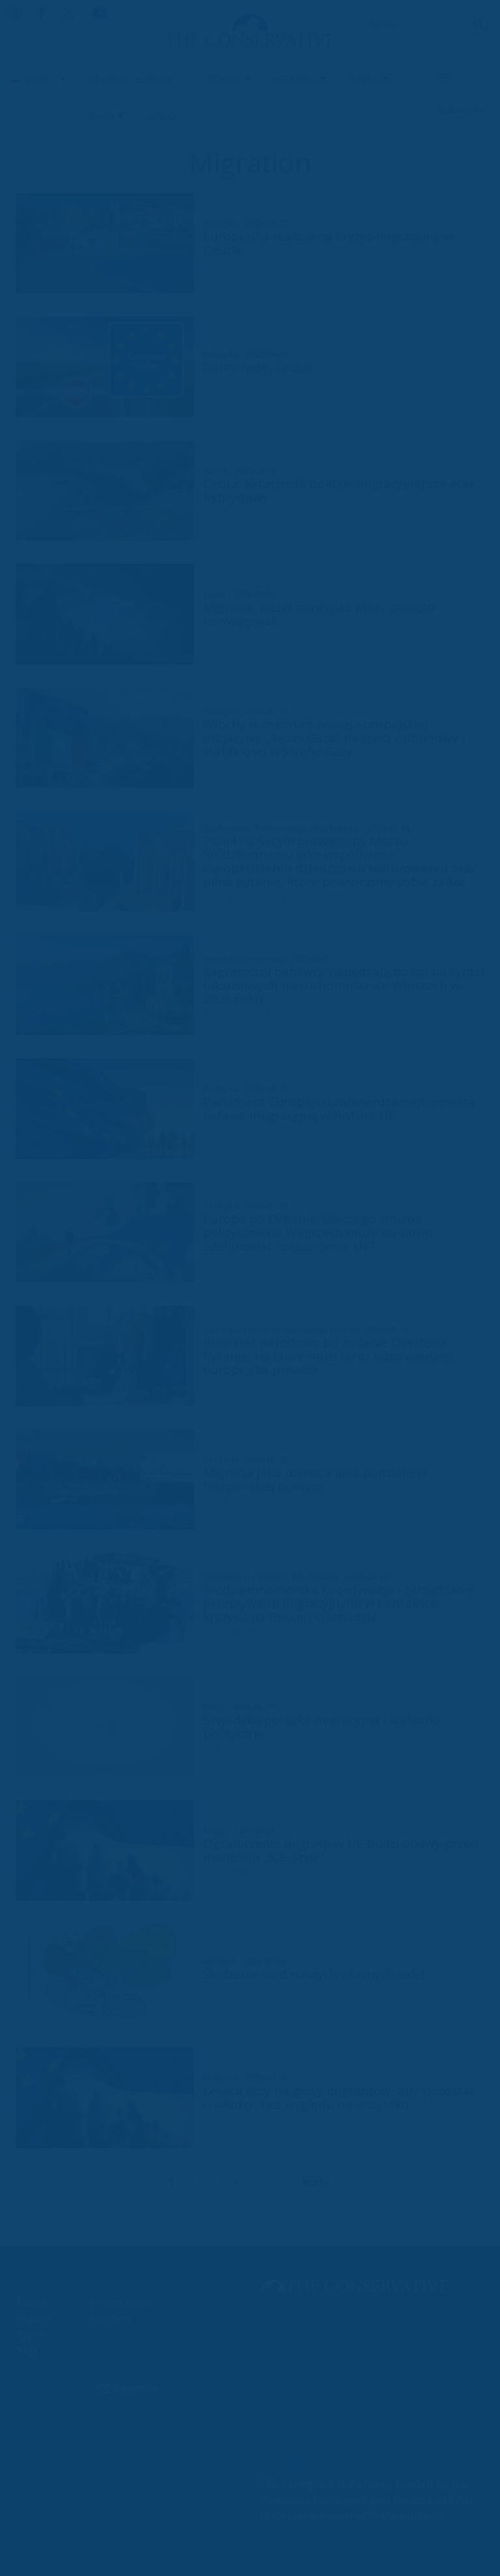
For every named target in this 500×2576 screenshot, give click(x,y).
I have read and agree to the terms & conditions (256, 1389)
